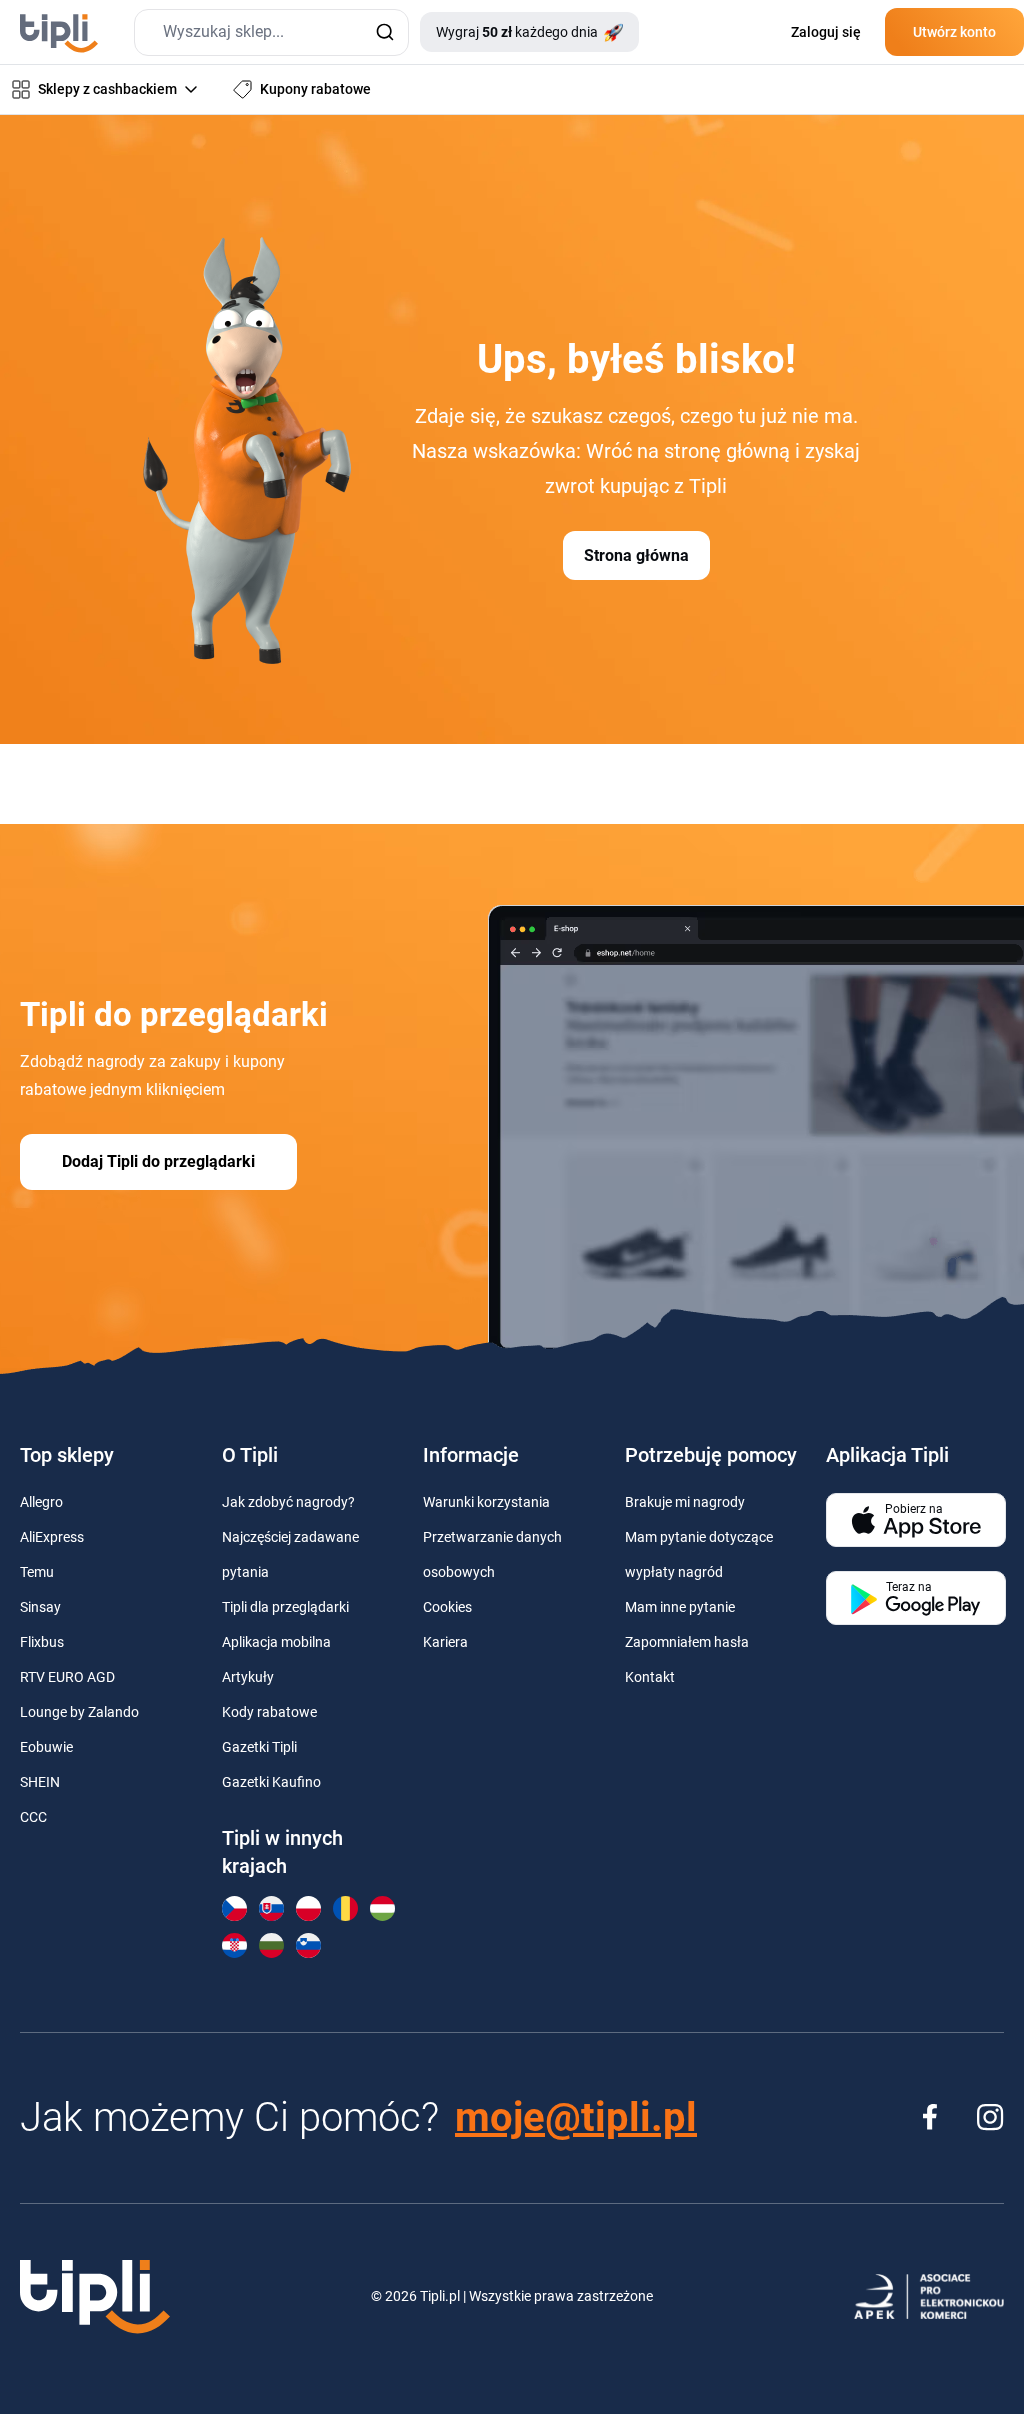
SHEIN (40, 1782)
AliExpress (52, 1537)
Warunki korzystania (486, 1502)
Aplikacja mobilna (276, 1642)
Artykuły (248, 1677)
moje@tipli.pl (576, 2117)
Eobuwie (46, 1747)
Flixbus (42, 1642)
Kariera (445, 1642)
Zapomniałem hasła (687, 1642)
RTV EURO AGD (67, 1677)
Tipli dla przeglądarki (285, 1607)
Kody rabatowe (269, 1712)
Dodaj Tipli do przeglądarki (158, 1161)
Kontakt (650, 1677)
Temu (37, 1572)
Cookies (447, 1607)
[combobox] (271, 32)
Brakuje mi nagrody (685, 1502)
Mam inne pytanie (680, 1607)
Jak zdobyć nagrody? (288, 1502)
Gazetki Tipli (259, 1747)
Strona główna (636, 555)
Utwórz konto (954, 32)
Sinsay (40, 1607)
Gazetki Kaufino (271, 1782)
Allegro (41, 1502)
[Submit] (384, 32)
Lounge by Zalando (79, 1712)
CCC (33, 1817)
